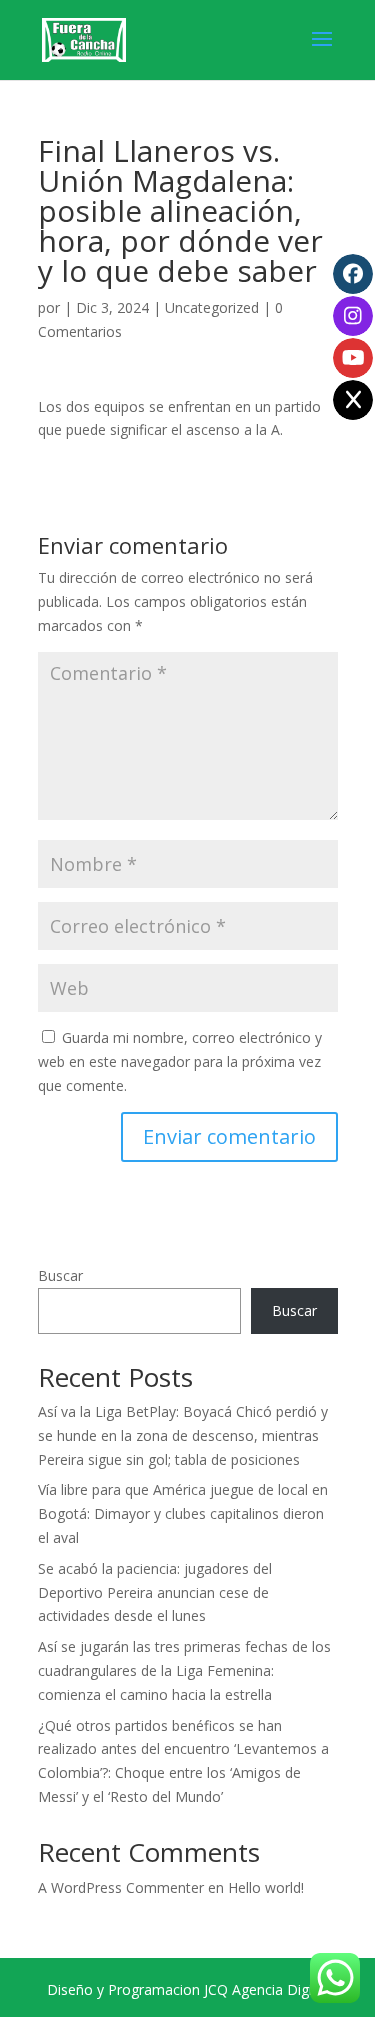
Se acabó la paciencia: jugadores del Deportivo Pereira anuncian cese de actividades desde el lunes (155, 1592)
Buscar (60, 1275)
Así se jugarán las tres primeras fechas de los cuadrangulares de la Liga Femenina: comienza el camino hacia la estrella (184, 1670)
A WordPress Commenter (121, 1887)
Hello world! (266, 1887)
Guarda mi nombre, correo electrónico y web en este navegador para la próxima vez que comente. (180, 1061)
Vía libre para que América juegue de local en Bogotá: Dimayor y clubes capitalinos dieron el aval (183, 1513)
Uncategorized (212, 307)
